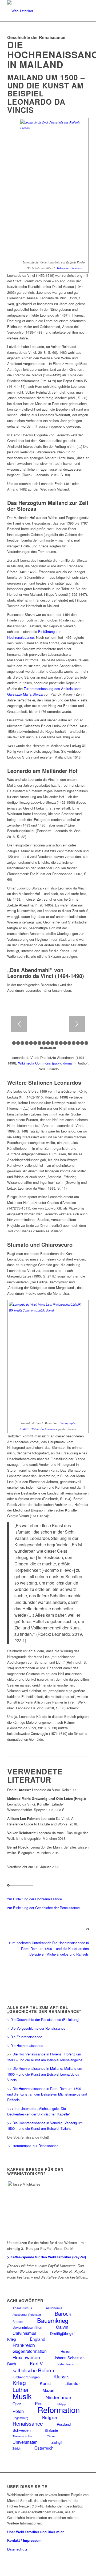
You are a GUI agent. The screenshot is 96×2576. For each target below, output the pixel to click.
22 (50, 1049)
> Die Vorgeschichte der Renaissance (36, 2028)
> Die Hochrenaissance (25, 2045)
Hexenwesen (26, 2357)
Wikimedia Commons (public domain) (47, 1063)
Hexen (66, 2351)
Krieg (19, 2383)
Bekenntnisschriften (27, 2327)
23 (54, 1049)
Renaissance (28, 2423)
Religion (50, 2417)
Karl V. (37, 2363)
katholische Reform (33, 2370)
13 (61, 1043)
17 (78, 1043)
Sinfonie (51, 2430)
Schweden (22, 2430)
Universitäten (25, 2442)
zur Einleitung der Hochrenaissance (35, 1899)
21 (46, 1049)
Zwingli (57, 2442)
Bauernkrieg (53, 2320)
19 (86, 1043)
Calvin (62, 2327)
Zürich (17, 2448)
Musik (22, 2396)
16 (74, 1043)
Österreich (44, 2448)
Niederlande (58, 2397)
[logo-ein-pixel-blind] (40, 11)
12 (57, 1043)
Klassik (61, 2376)
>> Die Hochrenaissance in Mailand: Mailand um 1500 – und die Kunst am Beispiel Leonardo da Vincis (45, 2074)
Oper (17, 2403)
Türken (52, 2436)
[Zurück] (19, 1024)
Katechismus (66, 2364)
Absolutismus (22, 2308)
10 (48, 1043)
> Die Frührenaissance (25, 2037)
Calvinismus (24, 2333)
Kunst (45, 2383)
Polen (18, 2411)
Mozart (49, 2390)
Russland (64, 2424)
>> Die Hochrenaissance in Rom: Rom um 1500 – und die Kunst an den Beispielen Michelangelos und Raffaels (47, 2094)
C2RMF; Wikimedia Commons (38, 1429)
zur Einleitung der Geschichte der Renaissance (43, 1908)
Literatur (72, 2383)
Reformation (59, 2409)
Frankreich (24, 2345)
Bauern (18, 2321)
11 (52, 1043)
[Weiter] (77, 1024)
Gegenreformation (30, 2351)
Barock (63, 2313)
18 (82, 1043)
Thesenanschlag (23, 2436)
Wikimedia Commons (70, 268)
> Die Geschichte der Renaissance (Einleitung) (43, 2019)
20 (42, 1049)
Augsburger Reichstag (27, 2315)
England (38, 2339)
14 (65, 1043)
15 (69, 1043)
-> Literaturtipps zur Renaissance (33, 2146)
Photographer (68, 1423)
